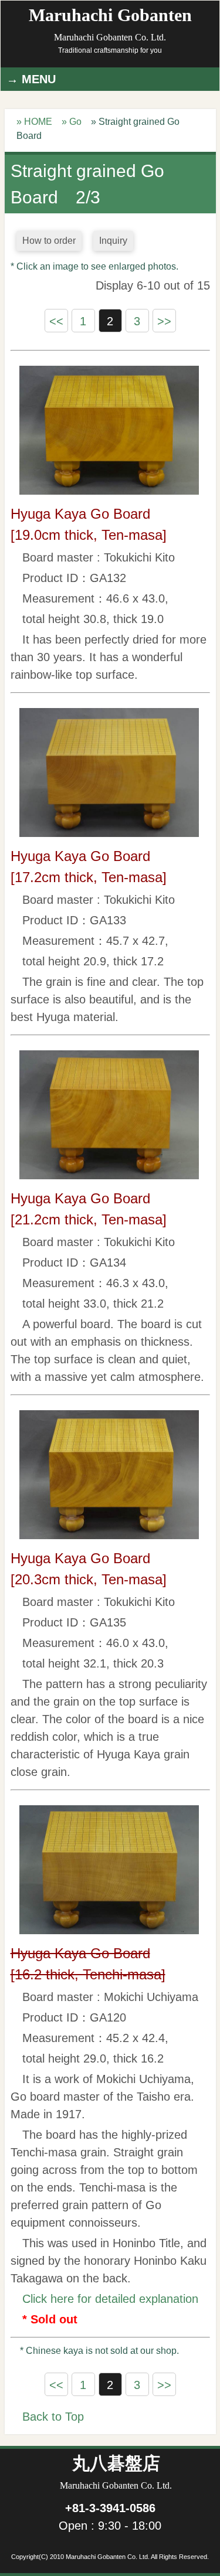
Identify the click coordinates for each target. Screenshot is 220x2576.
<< (56, 321)
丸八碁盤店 (116, 2472)
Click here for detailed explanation (110, 2299)
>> (164, 321)
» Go (72, 122)
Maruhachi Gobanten (110, 24)
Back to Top (53, 2417)
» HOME (34, 122)
